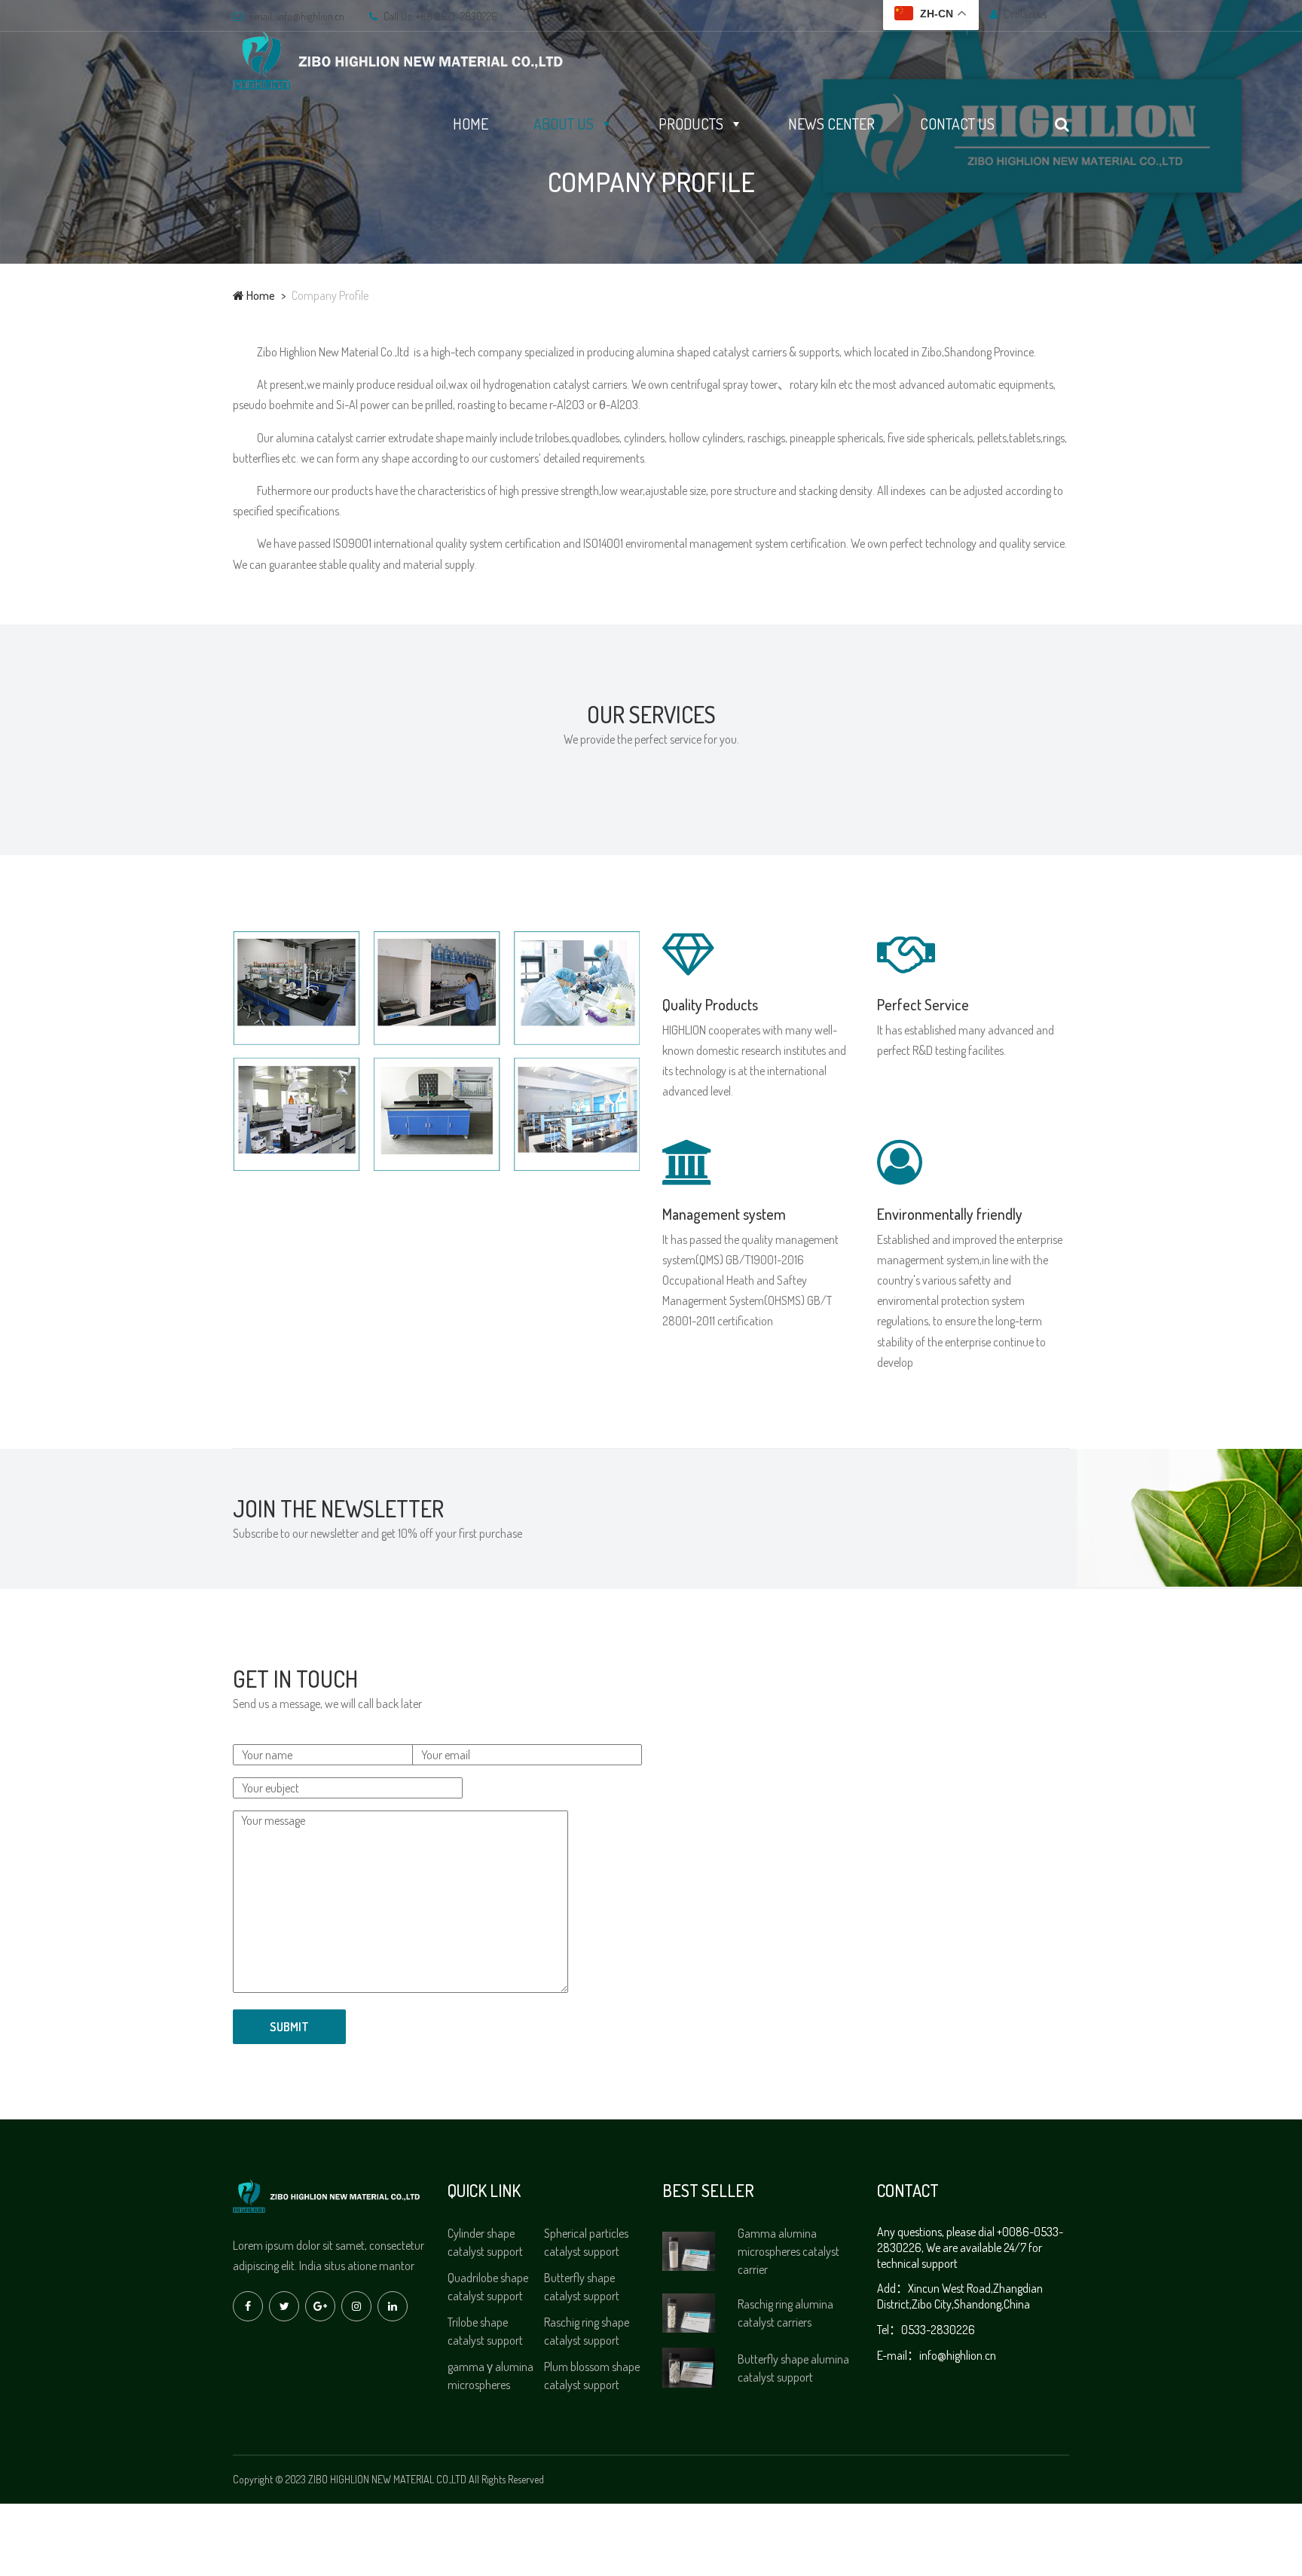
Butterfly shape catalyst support (582, 2287)
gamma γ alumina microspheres (491, 2376)
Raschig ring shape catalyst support (587, 2331)
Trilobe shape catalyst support (485, 2331)
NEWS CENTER (831, 124)
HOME (471, 124)
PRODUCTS (691, 124)
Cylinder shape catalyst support (485, 2242)
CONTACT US (957, 124)
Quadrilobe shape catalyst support (488, 2287)
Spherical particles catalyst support (586, 2242)
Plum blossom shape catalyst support (592, 2376)
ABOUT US (564, 124)
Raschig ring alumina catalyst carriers (785, 2313)
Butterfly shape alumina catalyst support (793, 2368)
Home (260, 295)
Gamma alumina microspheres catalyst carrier (789, 2251)
